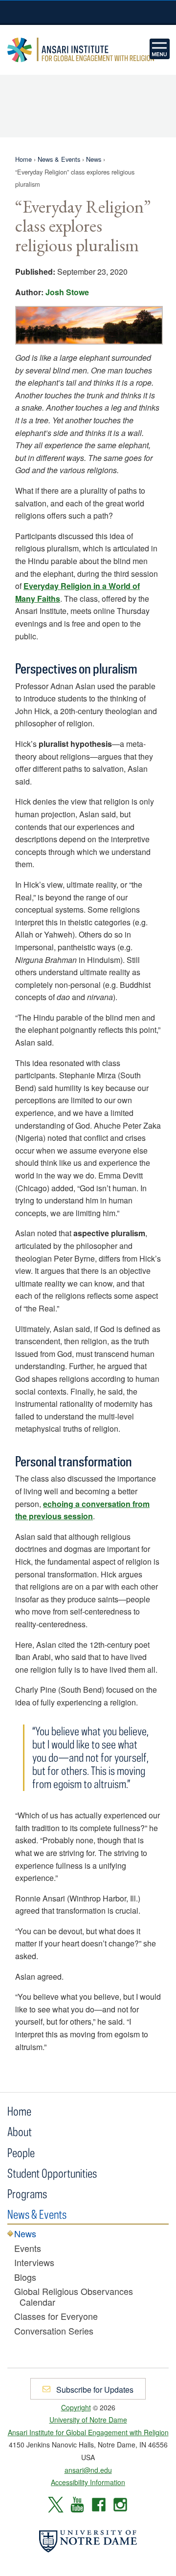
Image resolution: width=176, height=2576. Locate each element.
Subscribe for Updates (94, 2390)
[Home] (160, 49)
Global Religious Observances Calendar (74, 2297)
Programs (27, 2194)
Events (28, 2249)
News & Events (59, 159)
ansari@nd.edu (88, 2470)
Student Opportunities (52, 2173)
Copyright (76, 2407)
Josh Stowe (67, 292)
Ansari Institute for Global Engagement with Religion (81, 50)
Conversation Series (54, 2331)
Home (23, 159)
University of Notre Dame (88, 12)
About (20, 2131)
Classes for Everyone (56, 2316)
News (94, 159)
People (21, 2152)
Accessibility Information (88, 2482)
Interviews (34, 2263)
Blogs (25, 2277)
